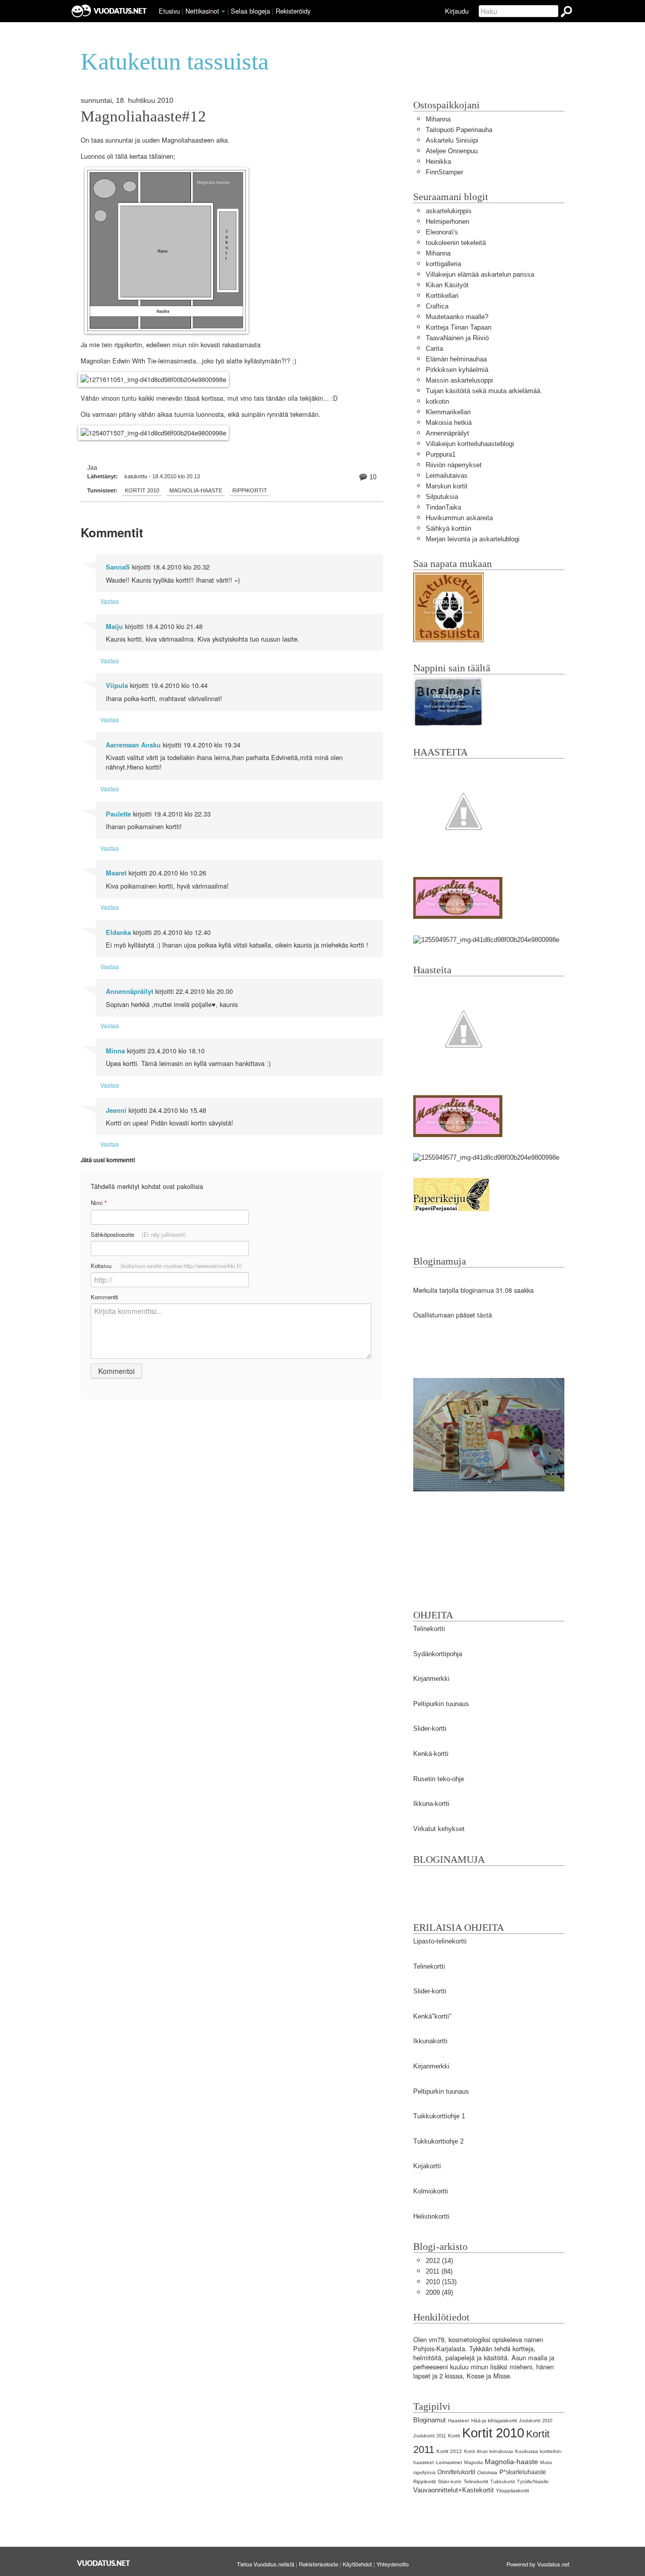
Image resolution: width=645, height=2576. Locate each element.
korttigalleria (443, 264)
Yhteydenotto (393, 2564)
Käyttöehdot (357, 2564)
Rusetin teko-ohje (439, 1779)
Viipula (117, 685)
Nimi (99, 1203)
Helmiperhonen (447, 222)
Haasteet (459, 2421)
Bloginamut (430, 2420)
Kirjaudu (457, 11)
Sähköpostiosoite (138, 1234)
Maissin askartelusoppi (459, 380)
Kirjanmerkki (431, 1679)
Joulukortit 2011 (430, 2436)
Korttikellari (442, 296)
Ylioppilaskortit (512, 2491)
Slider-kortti (430, 1729)
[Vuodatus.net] (104, 2563)
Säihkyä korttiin (448, 528)
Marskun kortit (447, 486)
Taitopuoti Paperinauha (459, 130)
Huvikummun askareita (459, 518)
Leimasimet (449, 2462)
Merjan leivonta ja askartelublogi (473, 539)
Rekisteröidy (293, 11)
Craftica (437, 306)
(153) (441, 2282)
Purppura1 (441, 454)
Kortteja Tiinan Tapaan (459, 327)
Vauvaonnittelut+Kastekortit (454, 2490)
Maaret (116, 873)
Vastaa (110, 601)
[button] (223, 12)
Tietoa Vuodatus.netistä (266, 2564)
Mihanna (438, 119)
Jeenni (116, 1110)
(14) (439, 2261)
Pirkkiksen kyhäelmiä (457, 370)
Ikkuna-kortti (431, 1804)
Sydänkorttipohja (438, 1654)
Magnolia (473, 2463)
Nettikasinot (202, 11)
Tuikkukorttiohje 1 (439, 2116)
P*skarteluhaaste (523, 2472)
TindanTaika (443, 507)
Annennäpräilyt (130, 991)
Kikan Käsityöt (447, 285)
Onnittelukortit (456, 2472)
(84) (439, 2271)
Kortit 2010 (142, 490)
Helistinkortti (431, 2216)
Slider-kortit (450, 2482)
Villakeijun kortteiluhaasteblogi (470, 444)
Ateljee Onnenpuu (452, 151)
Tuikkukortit (503, 2482)
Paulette (118, 814)
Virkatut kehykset (439, 1829)
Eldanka (118, 932)
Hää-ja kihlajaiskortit (494, 2421)
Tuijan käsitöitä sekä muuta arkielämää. (484, 391)
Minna (115, 1051)
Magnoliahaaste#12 (143, 116)
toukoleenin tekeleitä (456, 243)
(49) (439, 2292)
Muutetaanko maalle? (457, 317)
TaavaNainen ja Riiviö (457, 338)
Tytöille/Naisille (533, 2482)
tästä (485, 1315)
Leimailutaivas (447, 476)
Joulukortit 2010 (536, 2421)
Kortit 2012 (449, 2451)
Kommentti (105, 1297)
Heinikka (438, 162)
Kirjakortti (427, 2166)
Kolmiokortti (431, 2191)
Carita (434, 349)
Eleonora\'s (442, 232)
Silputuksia (442, 497)
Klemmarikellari (448, 412)
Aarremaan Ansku (133, 745)
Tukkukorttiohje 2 (438, 2141)
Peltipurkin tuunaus (441, 1704)
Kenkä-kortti (431, 1754)
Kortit (454, 2436)
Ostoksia (487, 2472)
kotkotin (437, 401)
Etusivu (169, 11)
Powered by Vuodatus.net (538, 2564)
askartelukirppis (449, 211)
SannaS (118, 567)
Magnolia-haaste (196, 490)
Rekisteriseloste (318, 2564)
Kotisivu (166, 1266)
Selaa (250, 11)
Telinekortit (476, 2481)
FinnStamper (444, 172)
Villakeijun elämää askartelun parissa (480, 274)
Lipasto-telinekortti (440, 1941)
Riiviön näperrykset (454, 465)
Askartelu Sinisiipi (452, 140)
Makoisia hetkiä (449, 423)
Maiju (114, 626)
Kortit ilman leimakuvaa (489, 2452)
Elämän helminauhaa (456, 359)
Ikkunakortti (430, 2041)
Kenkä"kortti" (432, 2016)
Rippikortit (250, 490)
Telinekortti (429, 1629)
